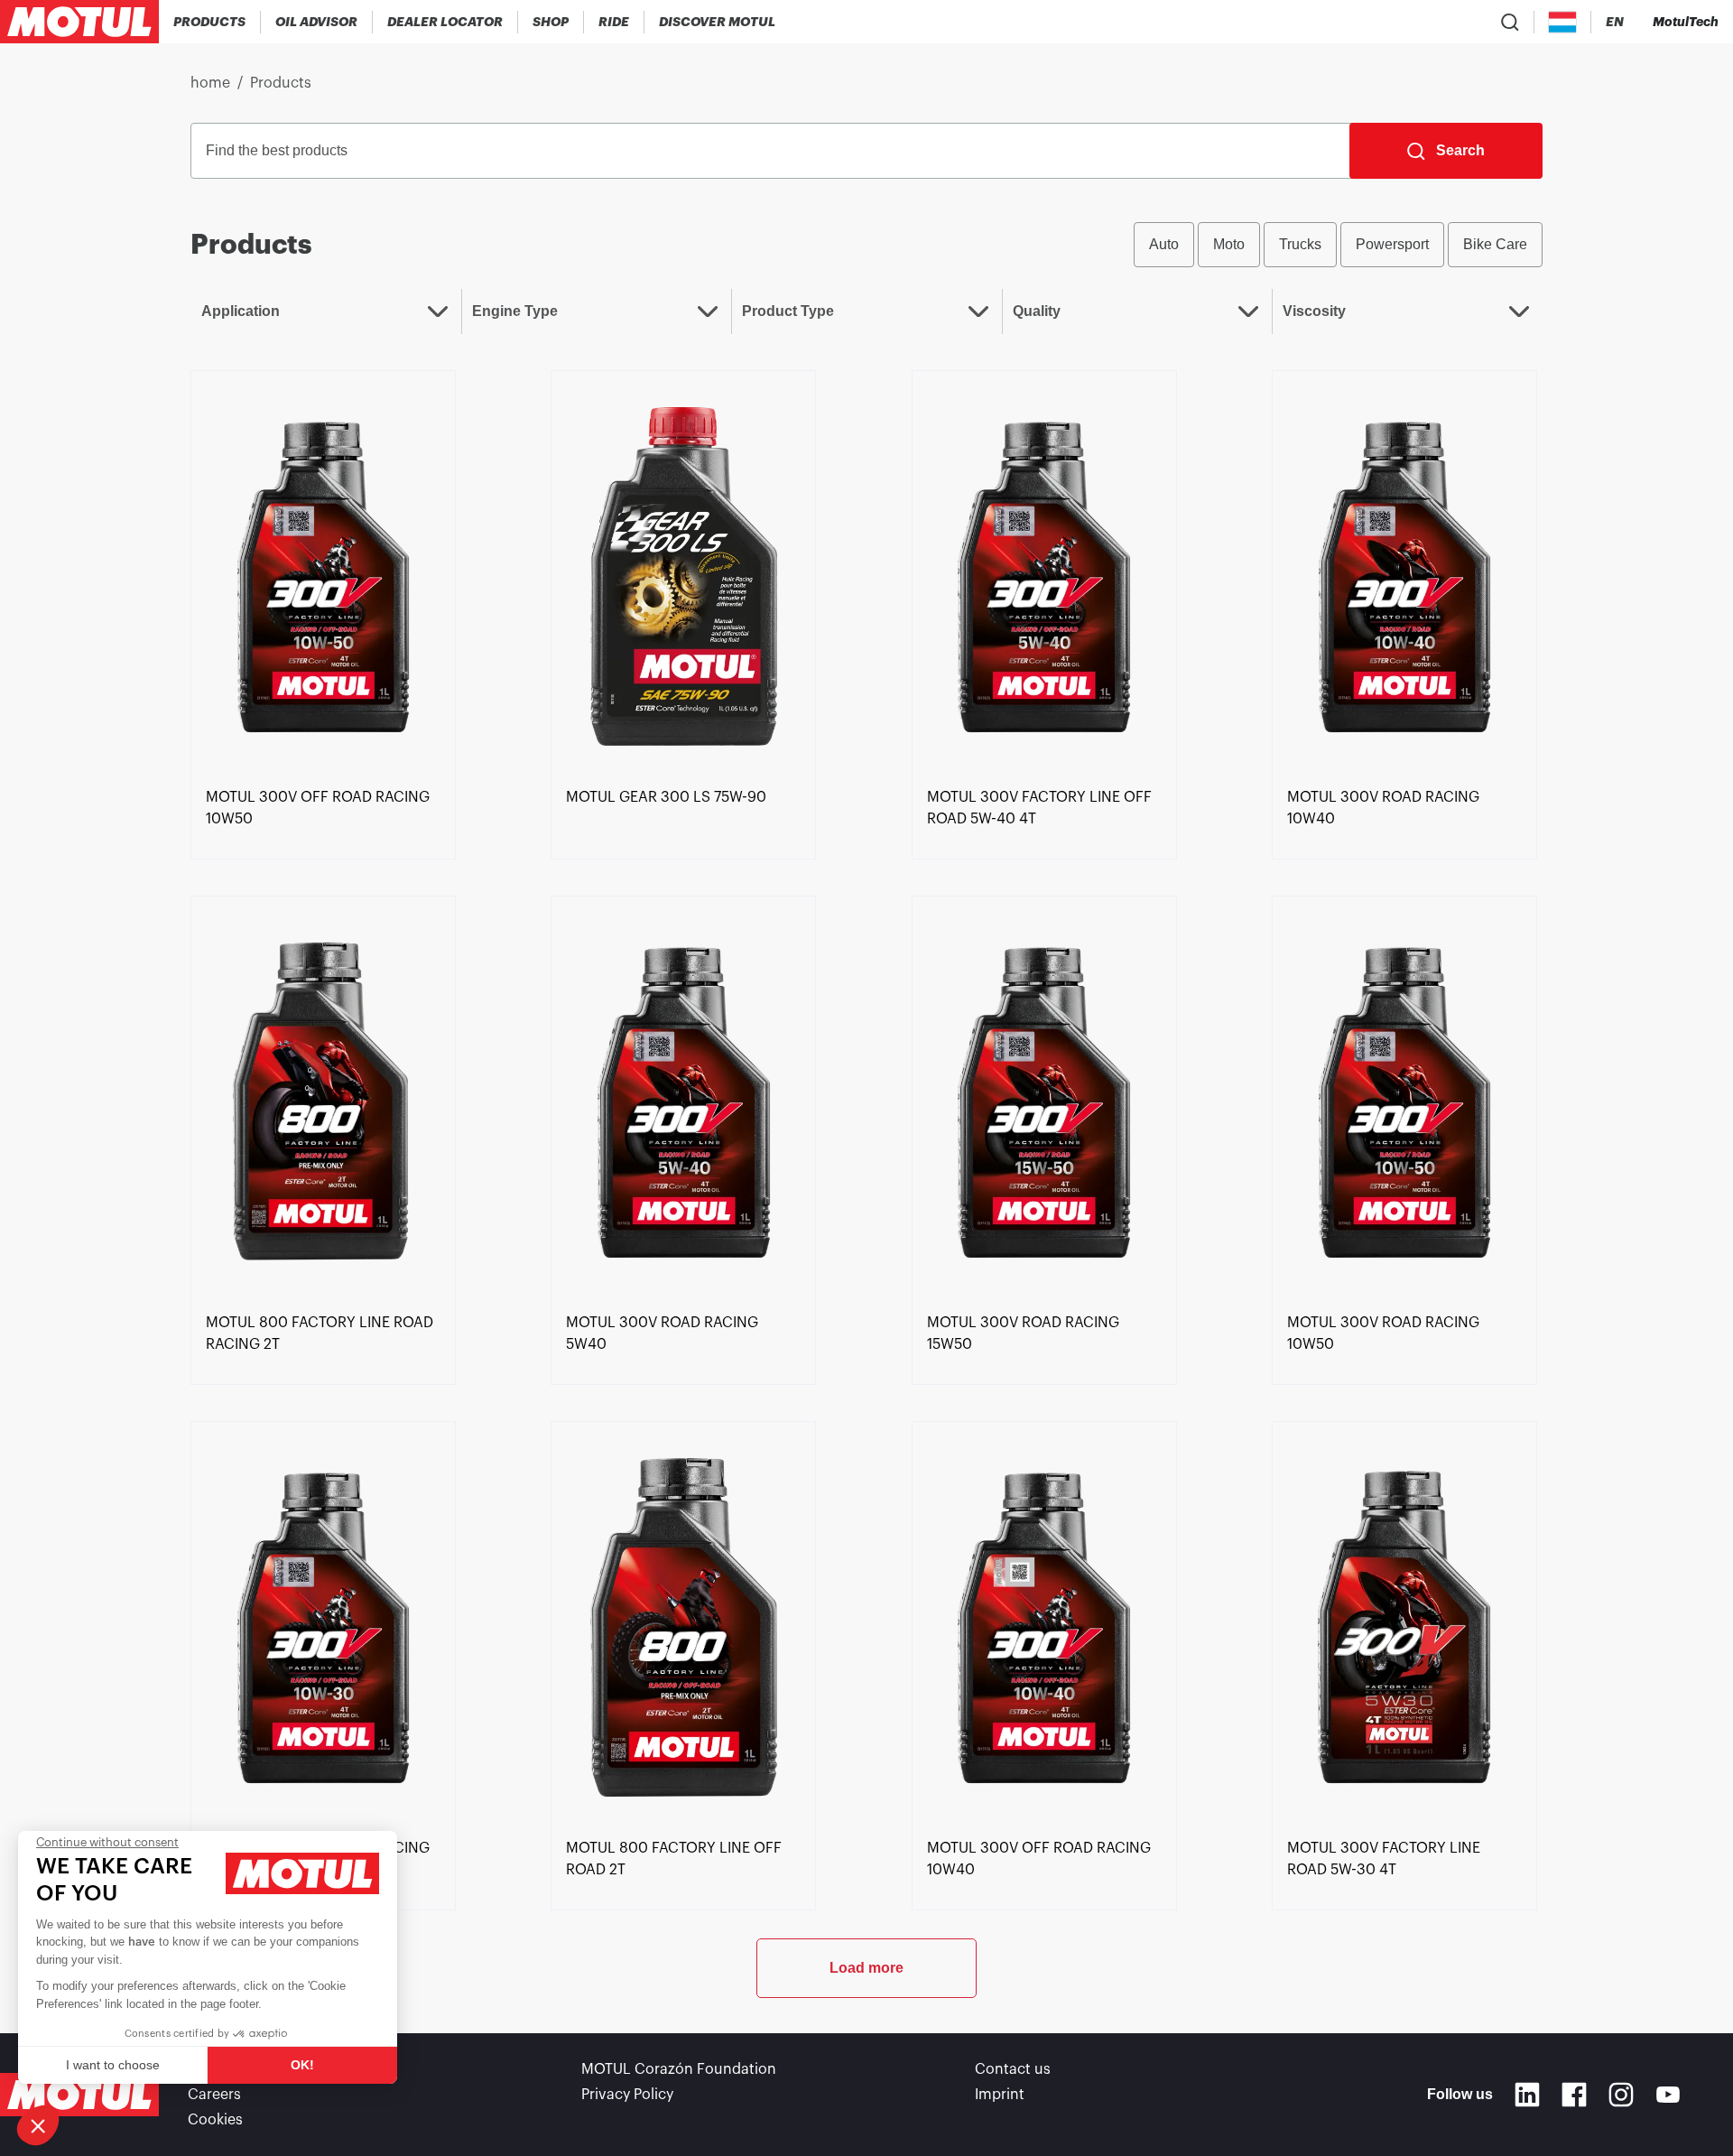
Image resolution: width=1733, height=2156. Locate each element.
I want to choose (113, 2065)
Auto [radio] (1164, 244)
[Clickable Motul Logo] (79, 22)
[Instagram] (1621, 2095)
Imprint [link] (1000, 2095)
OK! (302, 2065)
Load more (866, 1968)
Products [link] (281, 83)
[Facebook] (1574, 2095)
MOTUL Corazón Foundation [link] (679, 2069)
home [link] (210, 83)
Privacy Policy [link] (627, 2095)
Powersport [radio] (1392, 244)
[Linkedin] (1527, 2095)
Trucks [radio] (1300, 244)
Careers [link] (214, 2095)
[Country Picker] (1563, 22)
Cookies (215, 2120)
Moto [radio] (1229, 244)
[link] (551, 22)
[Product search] (1510, 22)
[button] (38, 2125)
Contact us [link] (1013, 2069)
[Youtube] (1668, 2095)
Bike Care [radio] (1495, 244)
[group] (1338, 245)
